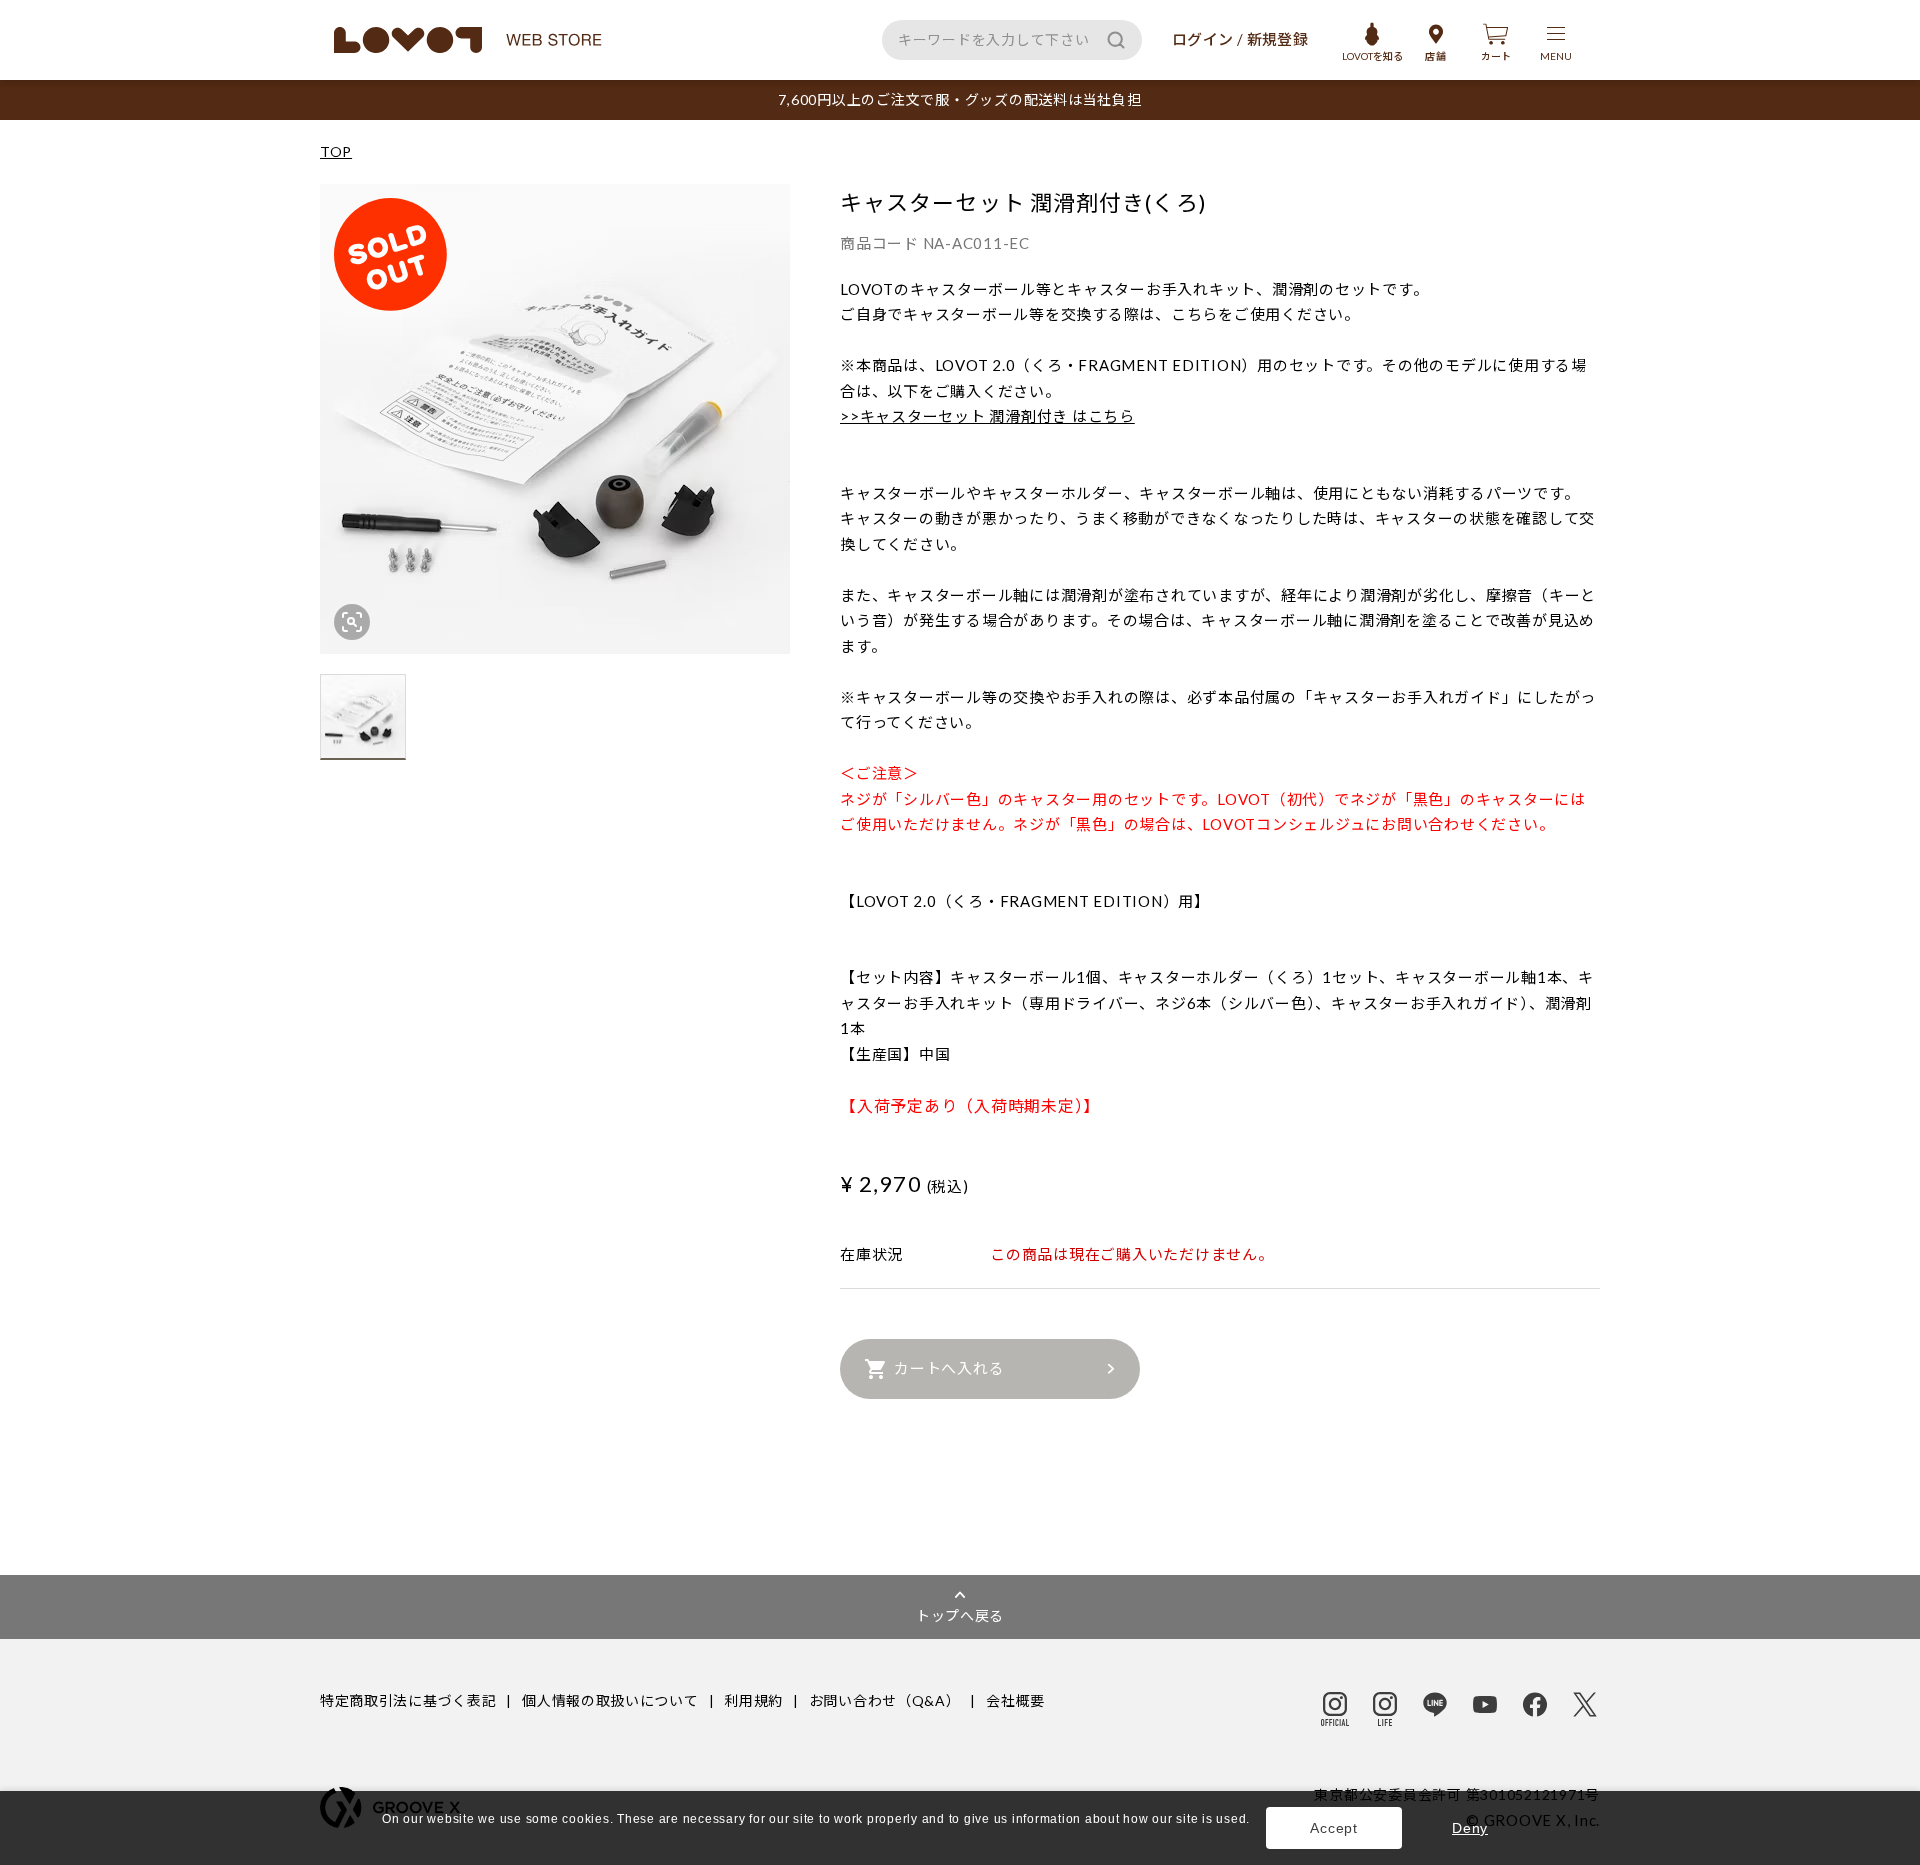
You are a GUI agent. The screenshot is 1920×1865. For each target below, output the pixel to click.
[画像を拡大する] (352, 622)
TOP (336, 151)
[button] (384, 1838)
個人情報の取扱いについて (610, 1700)
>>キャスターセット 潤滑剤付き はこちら (987, 416)
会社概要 (1015, 1700)
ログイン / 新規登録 (1240, 39)
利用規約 (753, 1700)
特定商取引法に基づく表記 (408, 1700)
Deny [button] (1470, 1828)
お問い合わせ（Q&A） (885, 1700)
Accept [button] (1334, 1828)
